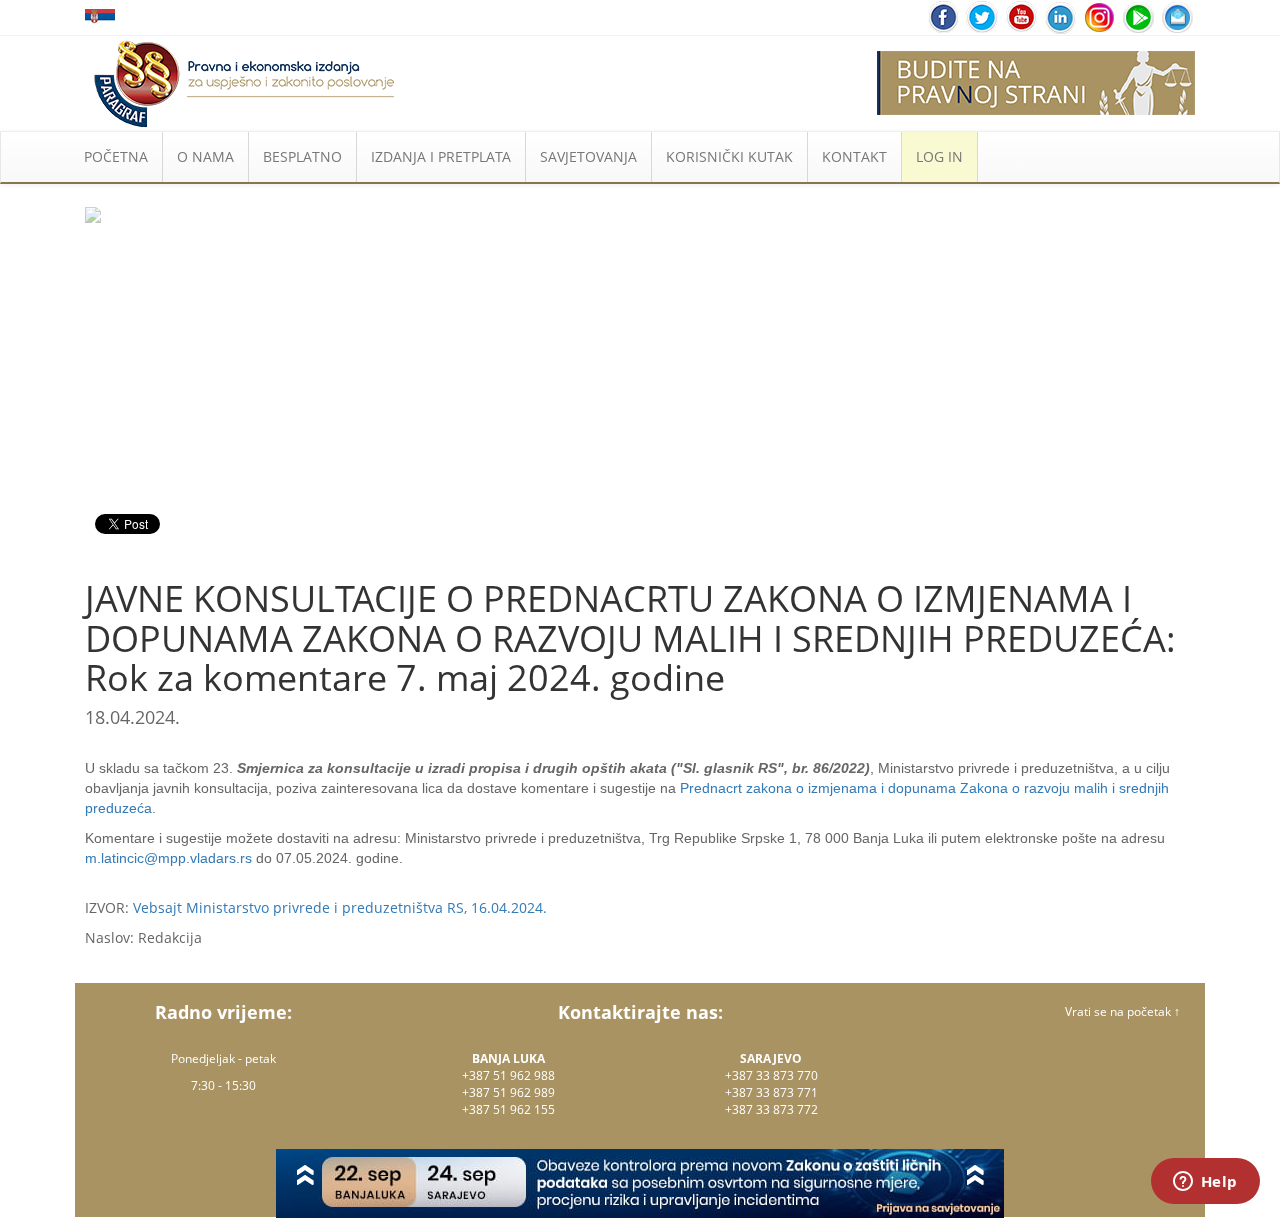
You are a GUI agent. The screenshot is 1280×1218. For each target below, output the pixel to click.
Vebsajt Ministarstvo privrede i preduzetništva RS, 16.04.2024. (340, 907)
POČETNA (116, 156)
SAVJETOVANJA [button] (588, 156)
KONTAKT (854, 156)
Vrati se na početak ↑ (1122, 1011)
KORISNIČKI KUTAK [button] (729, 156)
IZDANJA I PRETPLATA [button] (441, 156)
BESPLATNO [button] (302, 156)
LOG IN (939, 156)
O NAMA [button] (205, 156)
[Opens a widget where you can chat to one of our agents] (1205, 1183)
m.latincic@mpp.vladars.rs (168, 858)
